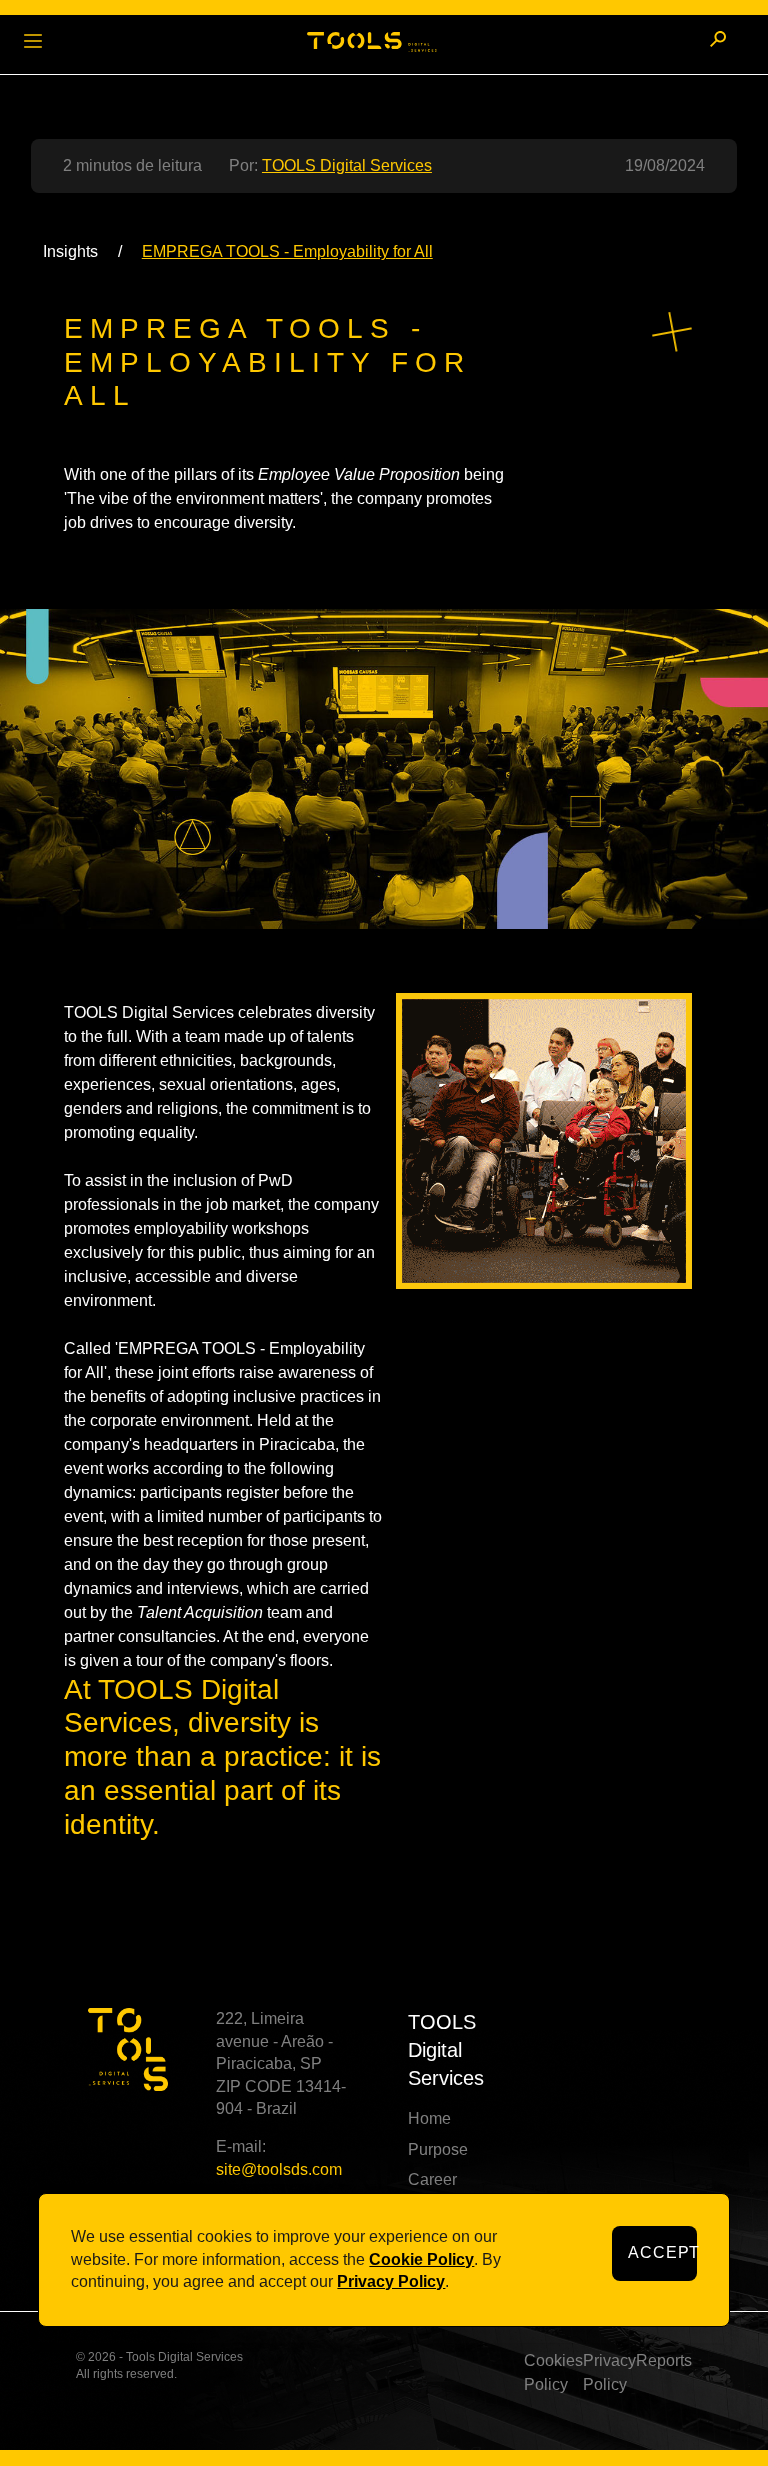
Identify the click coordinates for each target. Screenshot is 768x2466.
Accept (662, 2252)
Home (429, 2118)
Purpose (438, 2149)
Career (432, 2179)
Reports (664, 2360)
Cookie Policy (421, 2259)
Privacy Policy (391, 2281)
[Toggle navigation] (33, 39)
